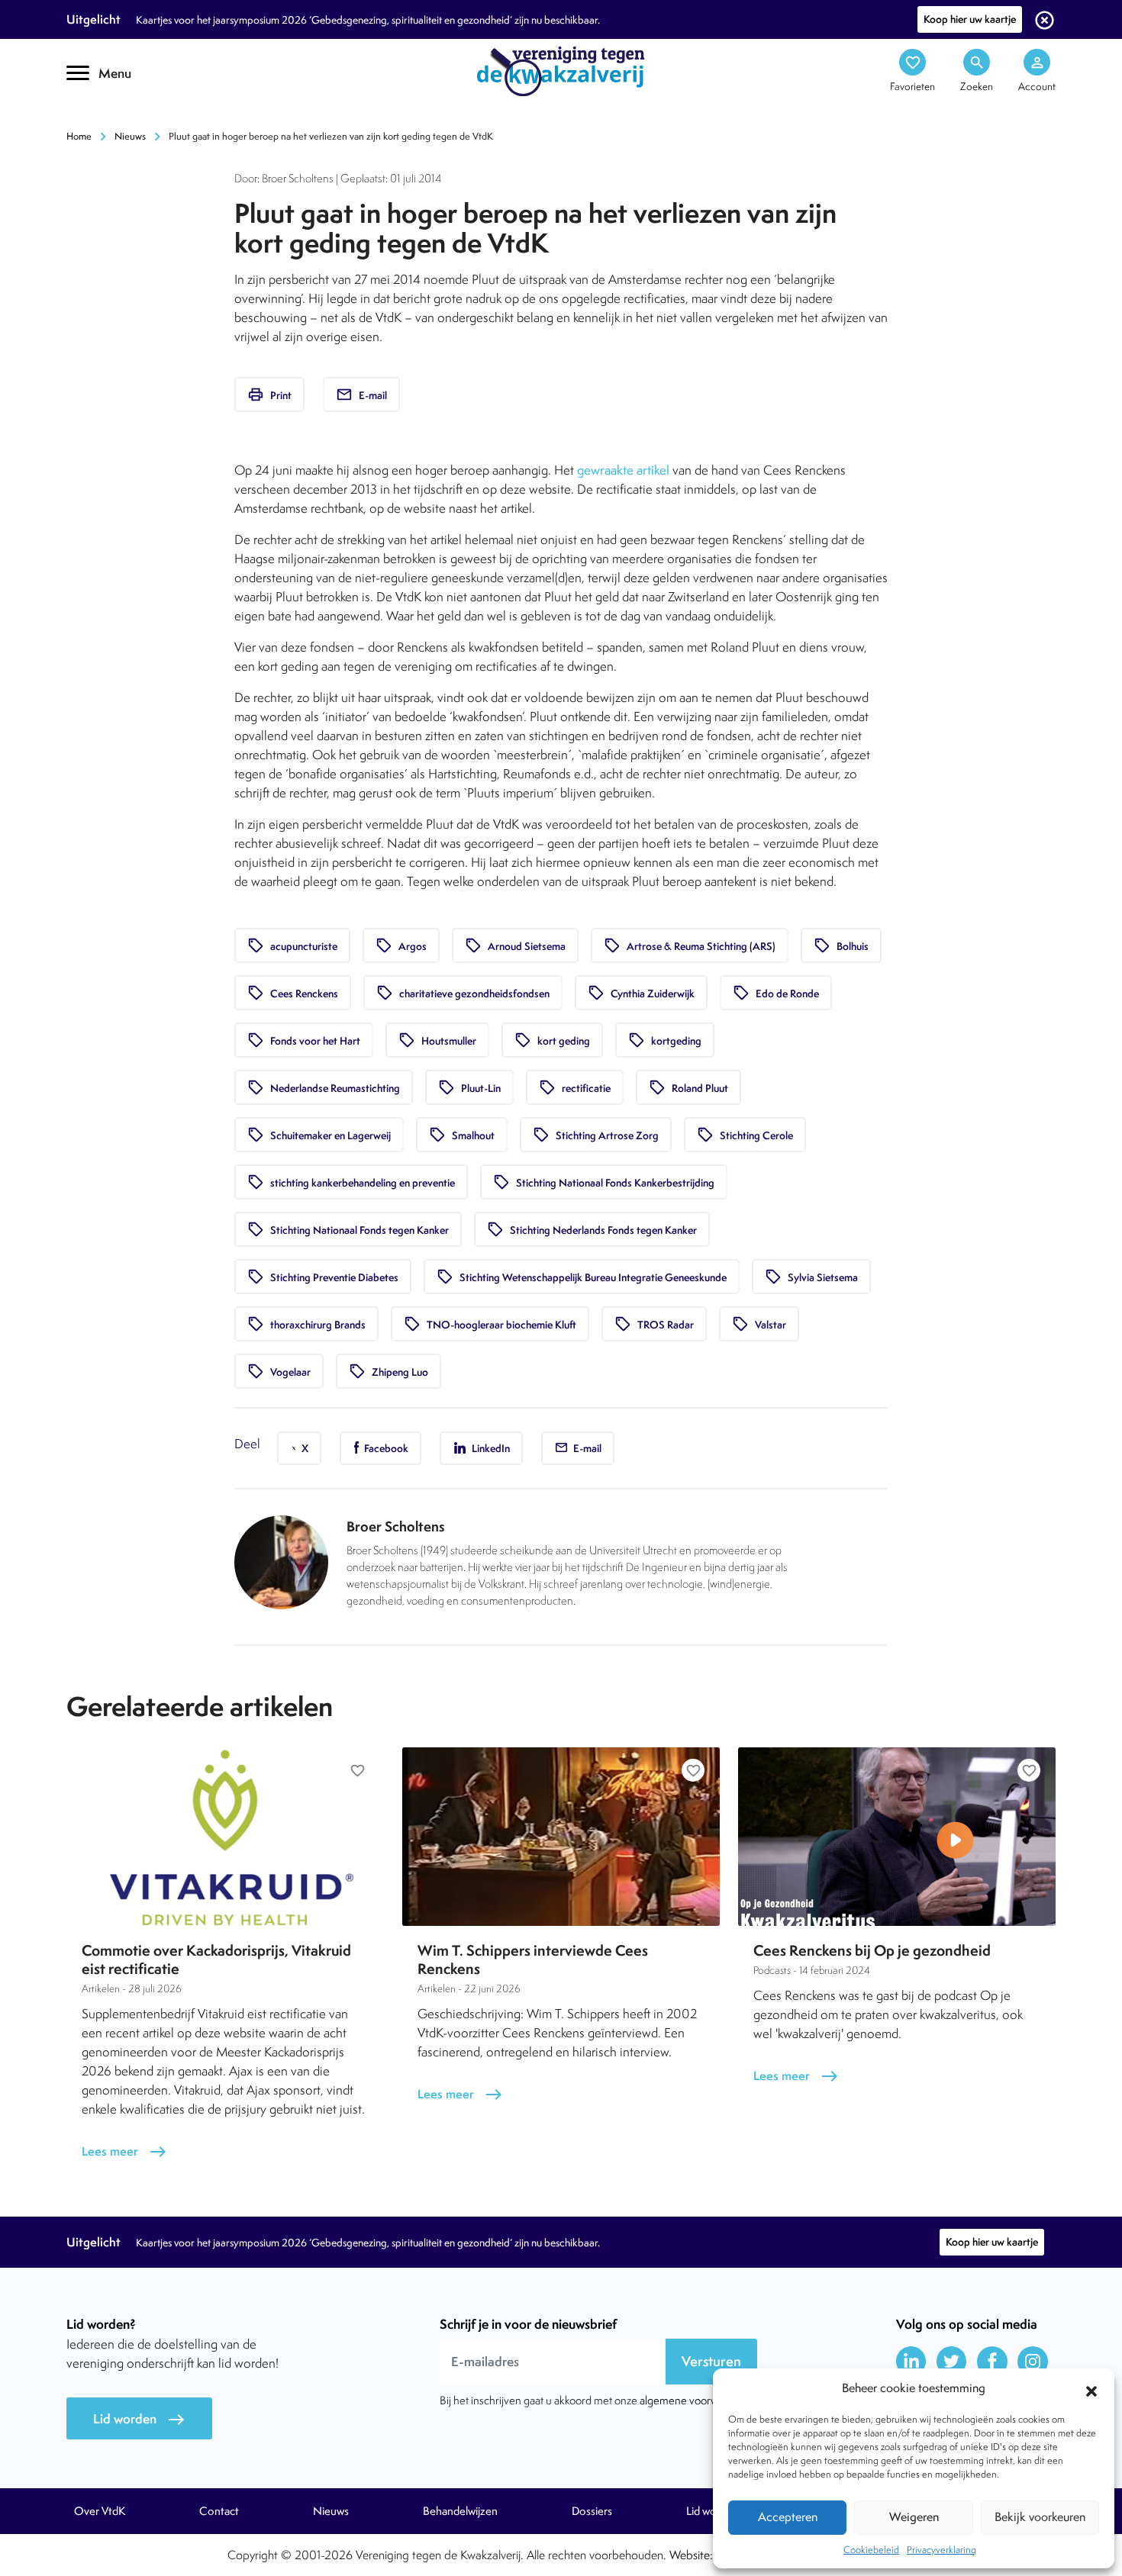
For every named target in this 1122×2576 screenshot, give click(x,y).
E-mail (361, 394)
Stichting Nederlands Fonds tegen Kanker (592, 1229)
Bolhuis (841, 945)
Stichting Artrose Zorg (596, 1135)
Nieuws (130, 136)
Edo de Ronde (776, 993)
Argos (401, 945)
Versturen (711, 2361)
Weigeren (914, 2517)
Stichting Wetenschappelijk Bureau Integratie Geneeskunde (582, 1277)
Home (79, 136)
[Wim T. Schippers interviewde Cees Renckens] (561, 1837)
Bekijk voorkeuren (1040, 2517)
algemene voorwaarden (695, 2400)
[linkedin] (911, 2362)
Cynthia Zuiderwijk (641, 993)
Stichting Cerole (745, 1135)
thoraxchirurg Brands (306, 1324)
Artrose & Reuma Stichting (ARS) (690, 945)
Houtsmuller (437, 1040)
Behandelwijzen (460, 2511)
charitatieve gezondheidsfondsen (463, 993)
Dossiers (592, 2511)
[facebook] (992, 2362)
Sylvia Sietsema (811, 1277)
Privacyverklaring (941, 2550)
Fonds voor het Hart (304, 1040)
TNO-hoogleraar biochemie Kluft (490, 1324)
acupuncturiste (292, 945)
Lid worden (139, 2419)
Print (269, 394)
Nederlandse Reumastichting (324, 1087)
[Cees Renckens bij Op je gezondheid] (897, 1837)
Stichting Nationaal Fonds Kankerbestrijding (604, 1182)
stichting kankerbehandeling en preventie (351, 1182)
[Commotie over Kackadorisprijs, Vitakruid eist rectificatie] (225, 1837)
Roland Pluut (688, 1087)
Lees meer (124, 2151)
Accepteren (788, 2517)
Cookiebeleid (871, 2550)
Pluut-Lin (469, 1087)
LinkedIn (490, 1448)
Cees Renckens (293, 993)
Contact (219, 2511)
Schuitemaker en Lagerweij (319, 1135)
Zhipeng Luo (389, 1371)
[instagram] (1033, 2362)
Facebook (385, 1448)
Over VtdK (100, 2511)
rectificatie (575, 1087)
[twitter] (952, 2362)
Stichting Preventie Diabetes (323, 1277)
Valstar (759, 1324)
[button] (1091, 2389)
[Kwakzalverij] (561, 70)
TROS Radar (654, 1324)
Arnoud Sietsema (515, 945)
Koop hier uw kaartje (970, 19)
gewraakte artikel (623, 470)
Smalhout (462, 1135)
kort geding (552, 1040)
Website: (691, 2555)
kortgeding (665, 1040)
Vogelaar (279, 1371)
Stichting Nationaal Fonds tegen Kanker (348, 1229)
